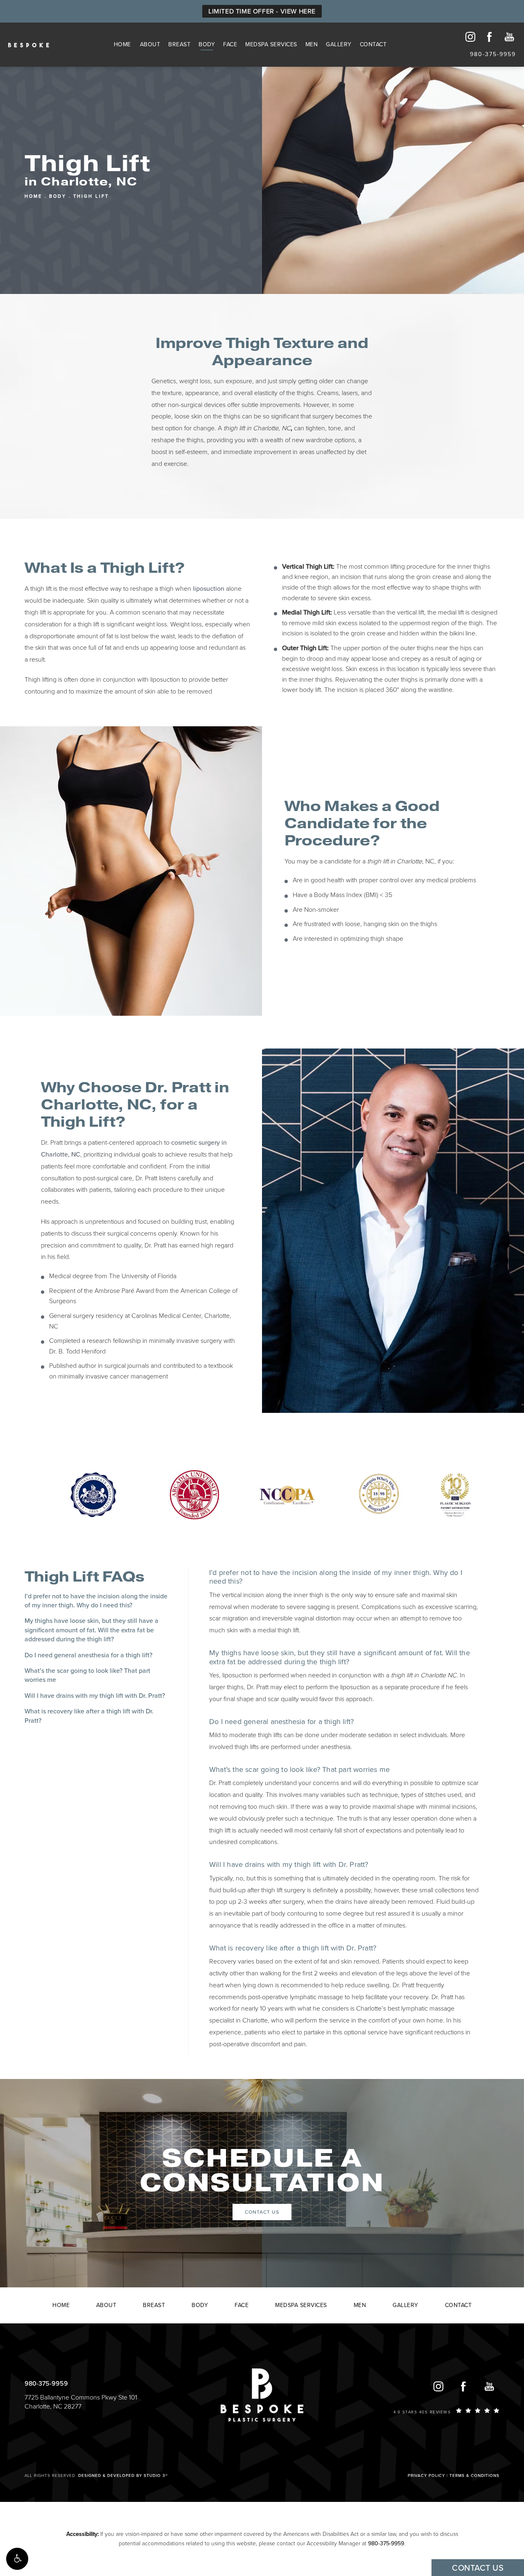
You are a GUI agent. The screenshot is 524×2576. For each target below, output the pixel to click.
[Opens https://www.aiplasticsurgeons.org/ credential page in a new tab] (456, 1494)
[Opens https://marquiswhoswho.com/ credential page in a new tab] (379, 1494)
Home (122, 44)
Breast (179, 44)
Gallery (339, 44)
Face (230, 44)
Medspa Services (271, 44)
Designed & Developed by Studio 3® (123, 2476)
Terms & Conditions (474, 2476)
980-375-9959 (386, 2543)
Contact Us (262, 2212)
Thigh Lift (91, 196)
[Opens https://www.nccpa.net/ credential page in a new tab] (287, 1494)
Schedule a (262, 2171)
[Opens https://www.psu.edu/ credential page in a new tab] (93, 1494)
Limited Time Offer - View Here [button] (262, 11)
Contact (373, 44)
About (150, 44)
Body (207, 44)
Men (312, 44)
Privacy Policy (426, 2476)
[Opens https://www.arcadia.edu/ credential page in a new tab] (194, 1494)
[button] (17, 2559)
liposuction (209, 589)
